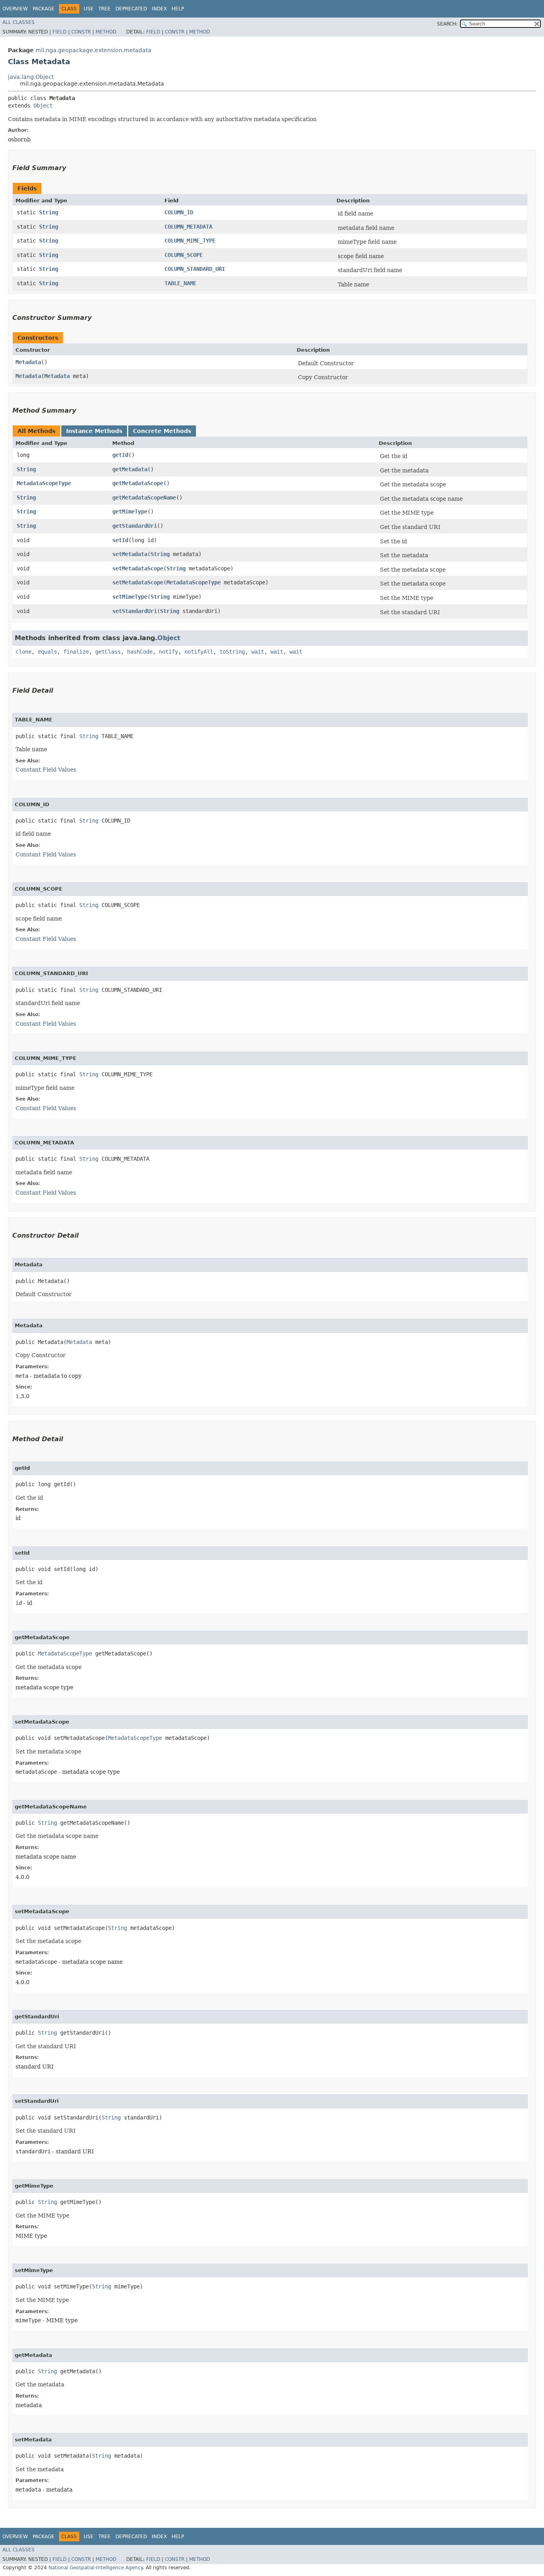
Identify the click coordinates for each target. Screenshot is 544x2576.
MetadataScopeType (44, 483)
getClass (108, 652)
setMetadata (130, 554)
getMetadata (130, 469)
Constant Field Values (46, 770)
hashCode (140, 652)
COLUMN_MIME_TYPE (190, 241)
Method (106, 32)
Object (43, 106)
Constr (81, 32)
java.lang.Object (31, 77)
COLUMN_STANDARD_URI (195, 269)
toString (232, 652)
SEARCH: (447, 24)
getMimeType (130, 511)
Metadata (28, 362)
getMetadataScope (138, 483)
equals (47, 652)
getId (120, 455)
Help (178, 9)
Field (60, 32)
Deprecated (131, 9)
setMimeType (130, 597)
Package (44, 9)
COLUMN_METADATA (188, 227)
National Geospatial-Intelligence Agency (96, 2568)
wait (258, 652)
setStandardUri (135, 611)
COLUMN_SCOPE (184, 255)
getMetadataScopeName (144, 498)
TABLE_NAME (180, 283)
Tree (105, 9)
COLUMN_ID (179, 212)
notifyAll (199, 652)
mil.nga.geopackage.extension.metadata (93, 50)
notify (168, 652)
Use (89, 9)
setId (120, 540)
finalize (76, 652)
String (49, 212)
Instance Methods (94, 431)
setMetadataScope (138, 568)
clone (23, 652)
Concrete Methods (162, 431)
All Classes (19, 22)
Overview (15, 9)
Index (159, 9)
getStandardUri (135, 526)
